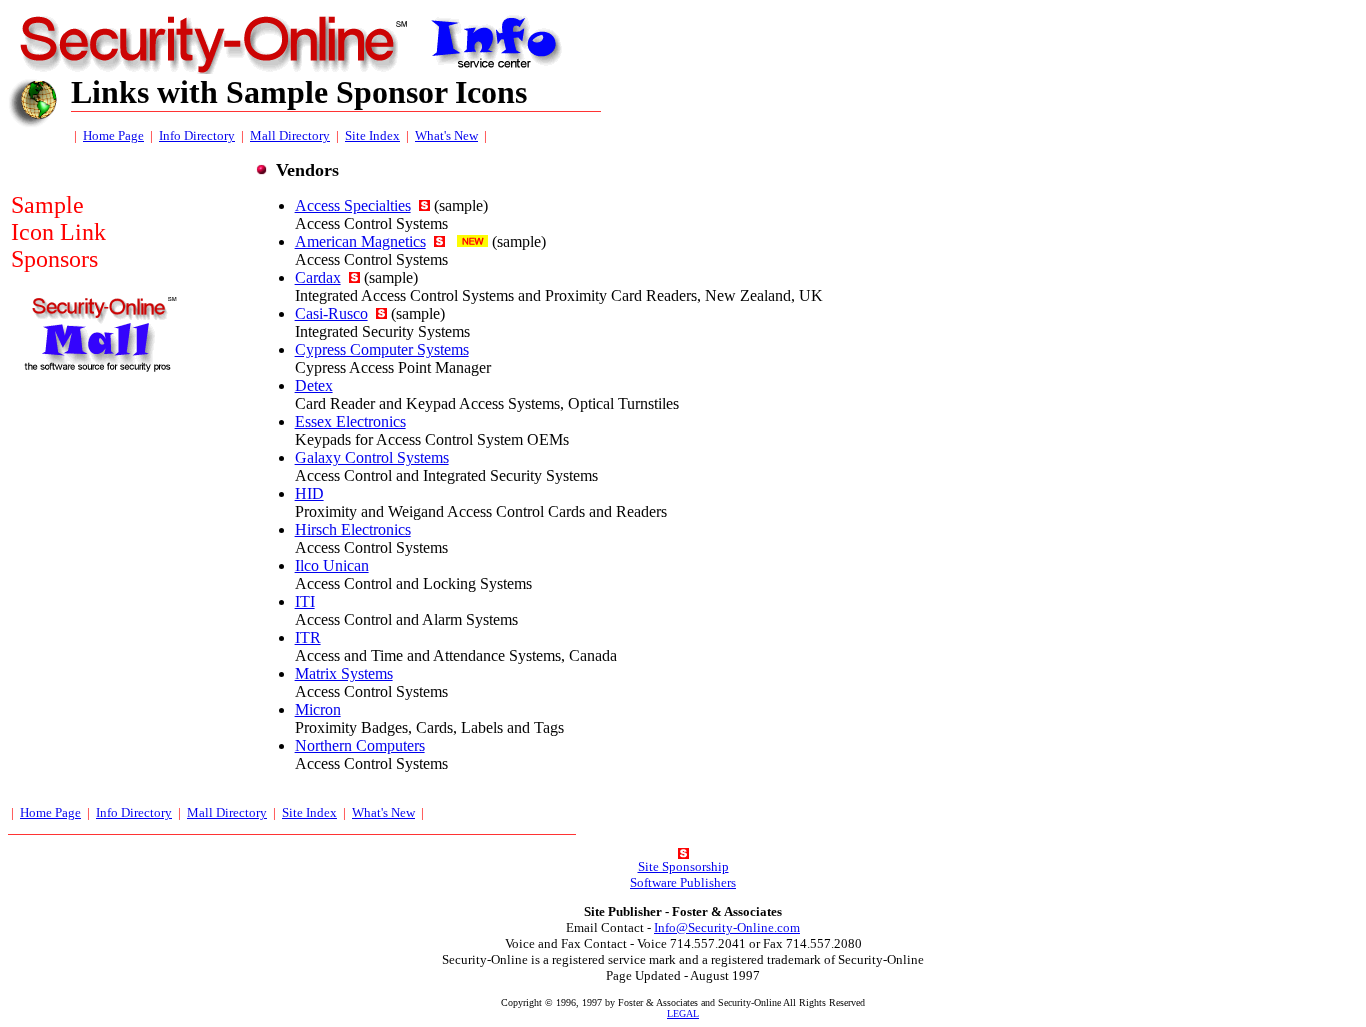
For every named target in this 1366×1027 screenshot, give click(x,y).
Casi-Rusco (331, 313)
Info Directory (197, 135)
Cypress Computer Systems (382, 349)
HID (309, 493)
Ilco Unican (332, 565)
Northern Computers (360, 745)
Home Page (113, 135)
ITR (308, 637)
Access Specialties (353, 205)
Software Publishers (683, 882)
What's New (446, 135)
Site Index (372, 135)
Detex (314, 385)
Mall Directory (290, 135)
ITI (305, 601)
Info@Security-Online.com (727, 927)
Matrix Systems (344, 673)
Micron (318, 709)
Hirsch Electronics (353, 529)
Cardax (318, 277)
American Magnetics (360, 241)
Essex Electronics (350, 421)
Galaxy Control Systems (372, 457)
